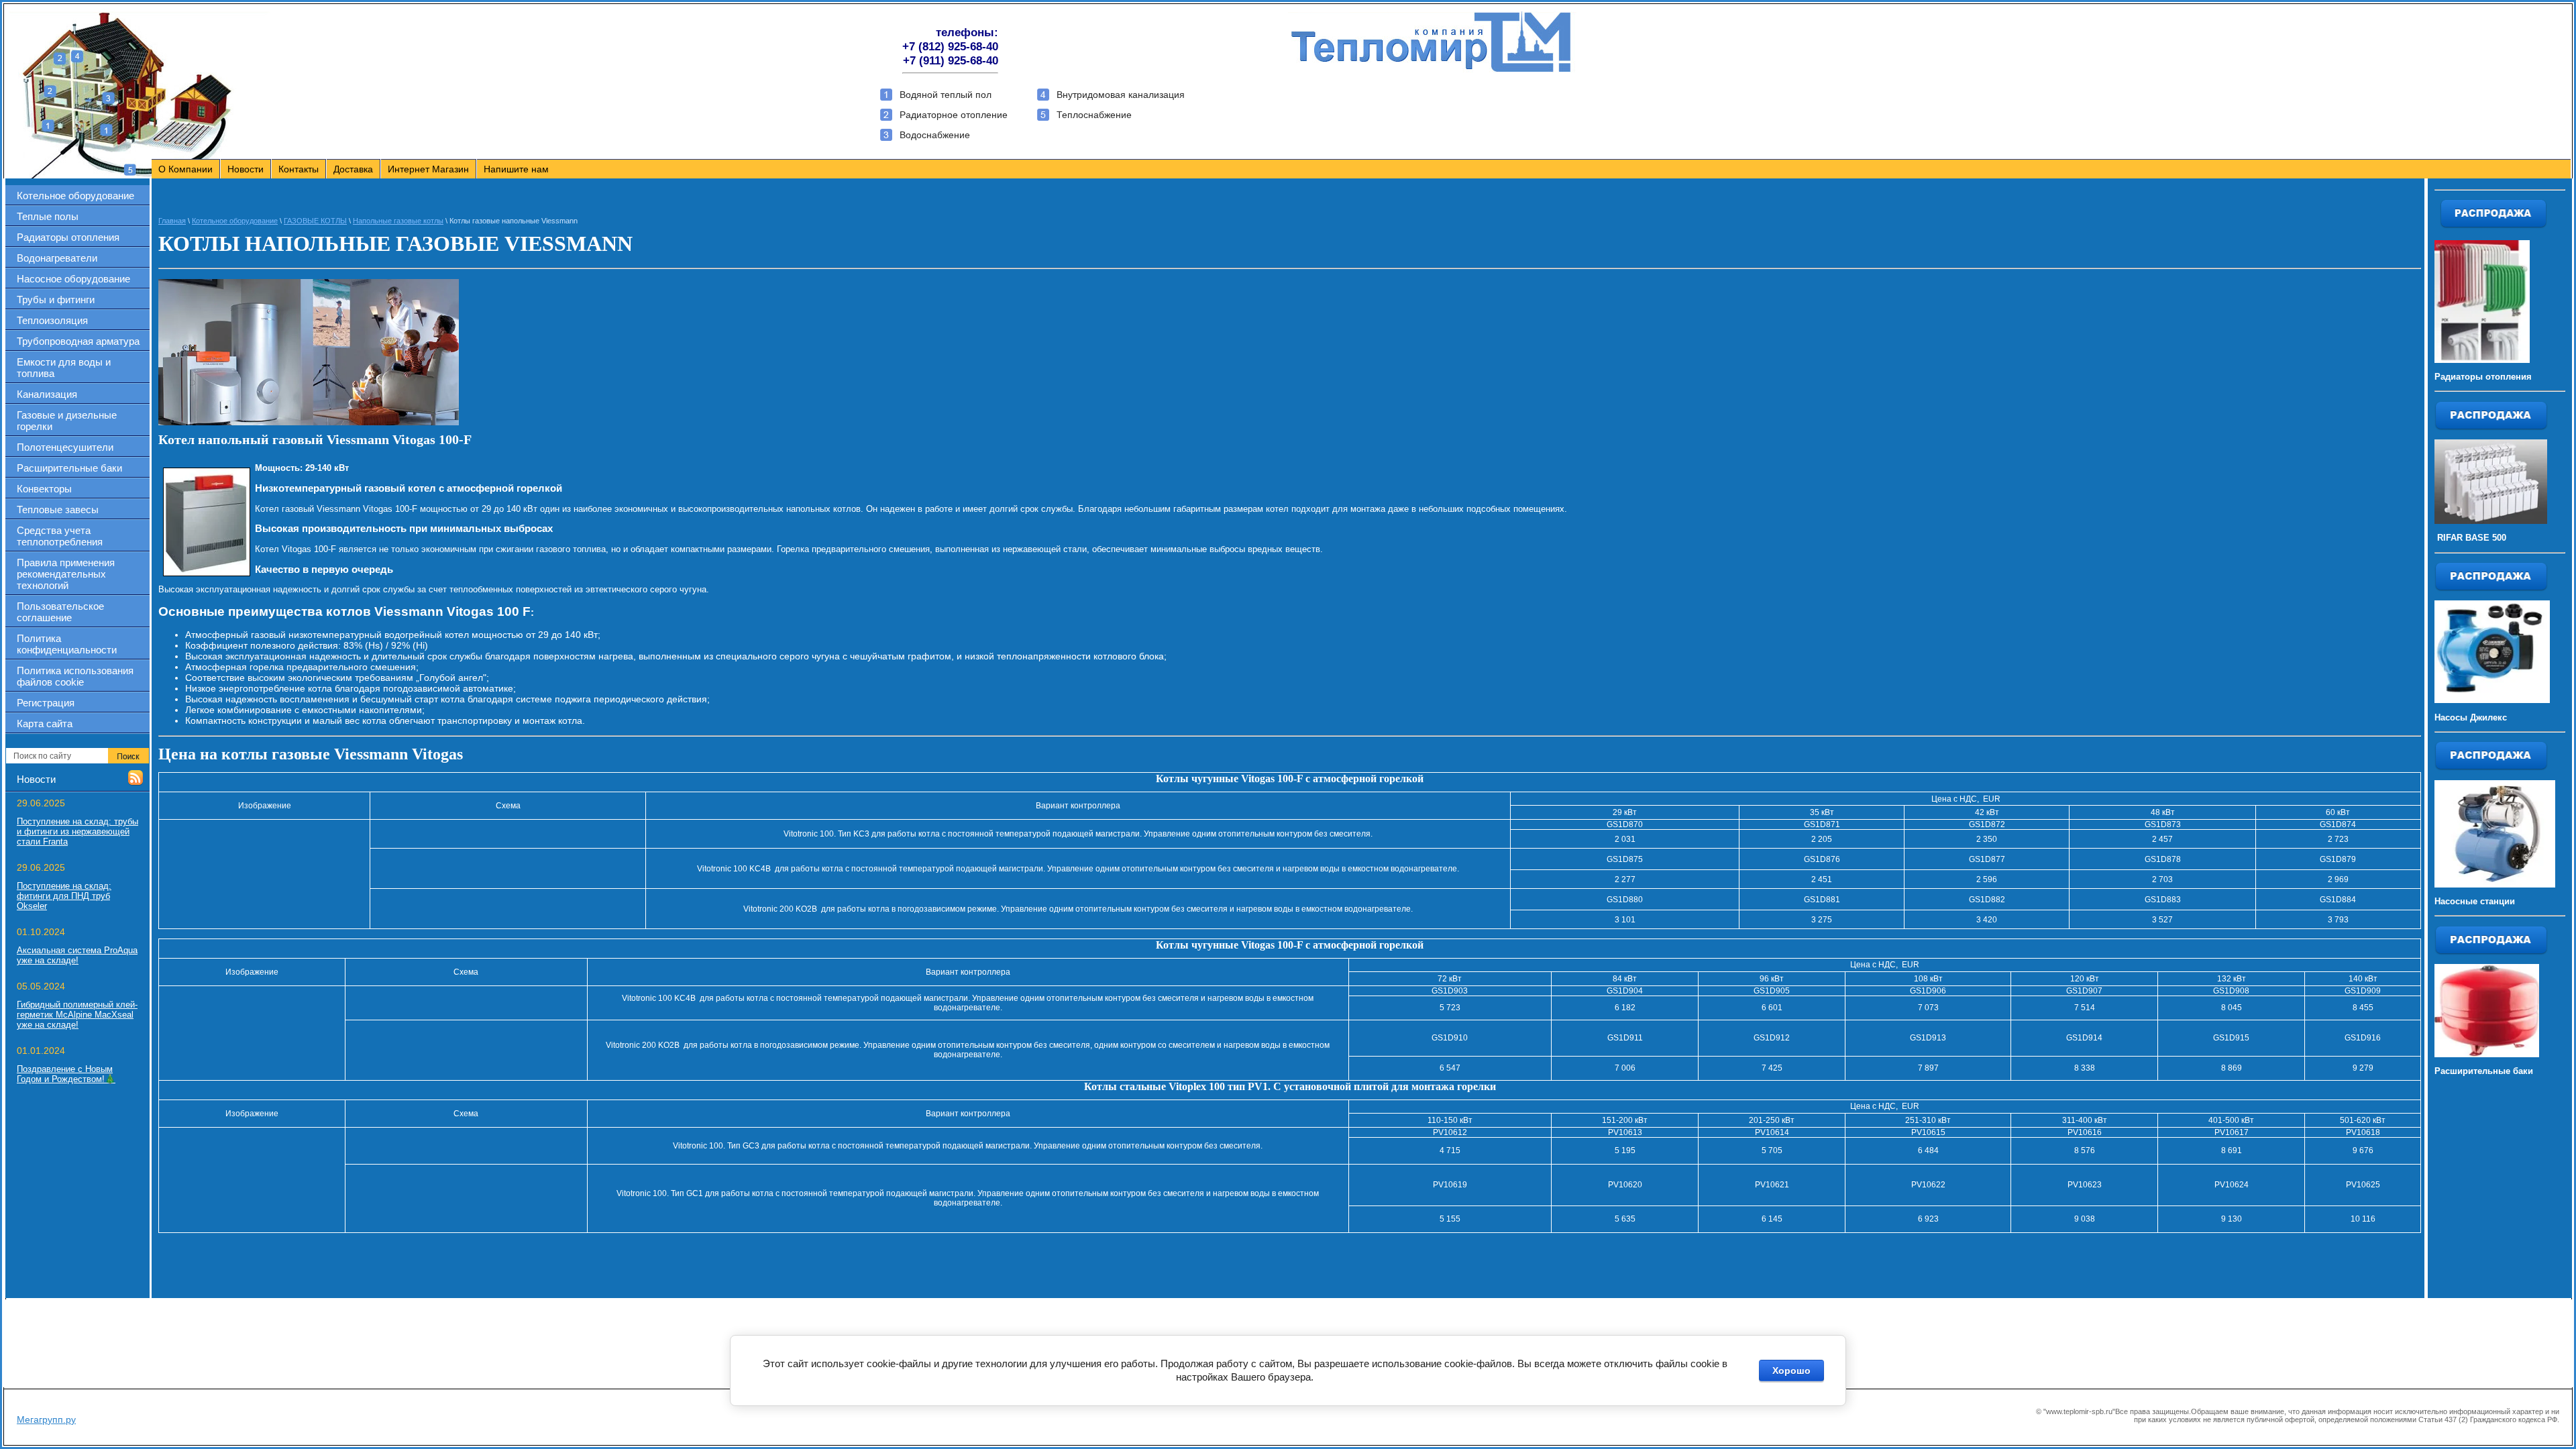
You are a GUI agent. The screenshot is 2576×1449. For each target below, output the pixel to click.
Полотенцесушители (65, 447)
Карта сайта (45, 723)
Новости (246, 169)
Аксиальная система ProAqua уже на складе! (77, 955)
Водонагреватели (57, 258)
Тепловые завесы (58, 509)
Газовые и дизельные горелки (67, 421)
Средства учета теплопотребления (60, 536)
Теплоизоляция (52, 320)
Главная (172, 221)
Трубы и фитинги (56, 300)
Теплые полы (48, 216)
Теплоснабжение (1094, 115)
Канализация (47, 394)
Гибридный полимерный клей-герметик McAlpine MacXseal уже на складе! (77, 1015)
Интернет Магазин (428, 169)
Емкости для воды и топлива (64, 368)
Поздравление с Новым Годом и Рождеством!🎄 (66, 1074)
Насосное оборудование (73, 279)
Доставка (353, 169)
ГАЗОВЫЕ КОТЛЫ (315, 221)
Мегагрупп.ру (46, 1419)
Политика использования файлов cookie (75, 676)
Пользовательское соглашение (60, 612)
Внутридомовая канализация (1121, 95)
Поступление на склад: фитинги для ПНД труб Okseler (64, 896)
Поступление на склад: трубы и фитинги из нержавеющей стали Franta (77, 831)
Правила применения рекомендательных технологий (66, 574)
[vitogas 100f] (207, 522)
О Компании (185, 169)
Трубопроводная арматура (78, 341)
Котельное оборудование (75, 196)
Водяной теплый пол (946, 95)
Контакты (299, 169)
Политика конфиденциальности (67, 644)
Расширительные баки (69, 468)
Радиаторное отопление (954, 115)
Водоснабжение (935, 135)
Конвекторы (44, 489)
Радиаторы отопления (68, 237)
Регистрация (46, 703)
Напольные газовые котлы (398, 221)
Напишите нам (516, 169)
